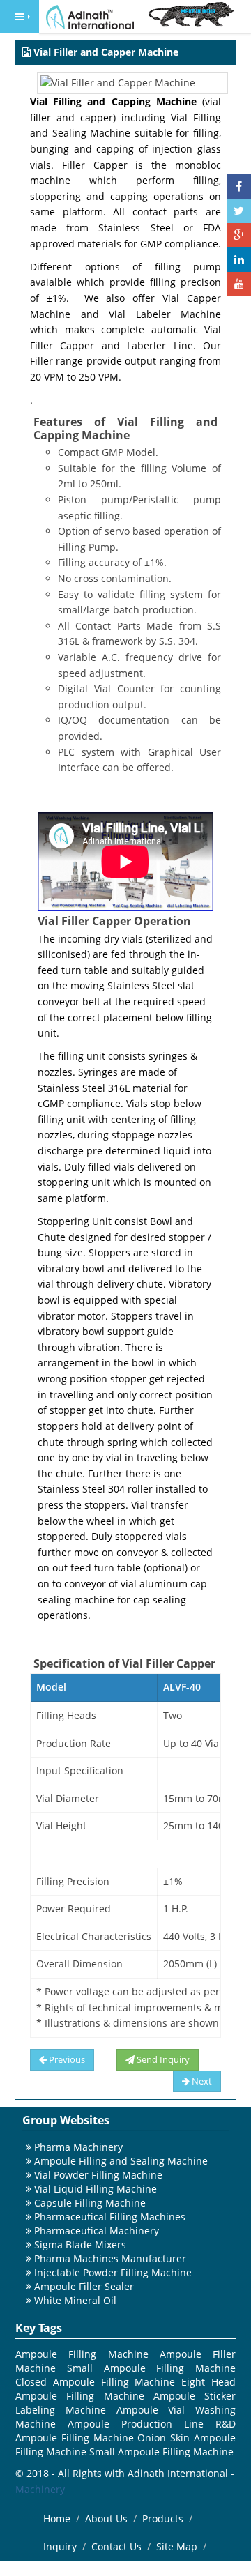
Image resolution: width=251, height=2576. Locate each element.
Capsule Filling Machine (90, 2203)
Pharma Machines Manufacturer (110, 2258)
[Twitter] (239, 211)
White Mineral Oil (75, 2300)
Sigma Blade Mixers (80, 2245)
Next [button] (201, 2081)
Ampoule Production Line (136, 2424)
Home (57, 2518)
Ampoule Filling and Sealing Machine (121, 2161)
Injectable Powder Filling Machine (113, 2272)
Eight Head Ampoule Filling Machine (125, 2389)
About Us (106, 2518)
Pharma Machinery (78, 2147)
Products (163, 2518)
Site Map (177, 2546)
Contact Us (116, 2546)
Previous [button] (66, 2059)
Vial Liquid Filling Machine (96, 2189)
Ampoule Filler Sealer (84, 2286)
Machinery (40, 2489)
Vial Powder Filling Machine (98, 2175)
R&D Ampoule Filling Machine (125, 2431)
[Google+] (239, 235)
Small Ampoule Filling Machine (151, 2368)
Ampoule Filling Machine (82, 2354)
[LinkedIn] (239, 260)
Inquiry (60, 2546)
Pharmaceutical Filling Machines (110, 2217)
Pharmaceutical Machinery (97, 2231)
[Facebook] (239, 186)
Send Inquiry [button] (162, 2059)
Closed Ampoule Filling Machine (95, 2382)
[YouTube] (239, 284)
